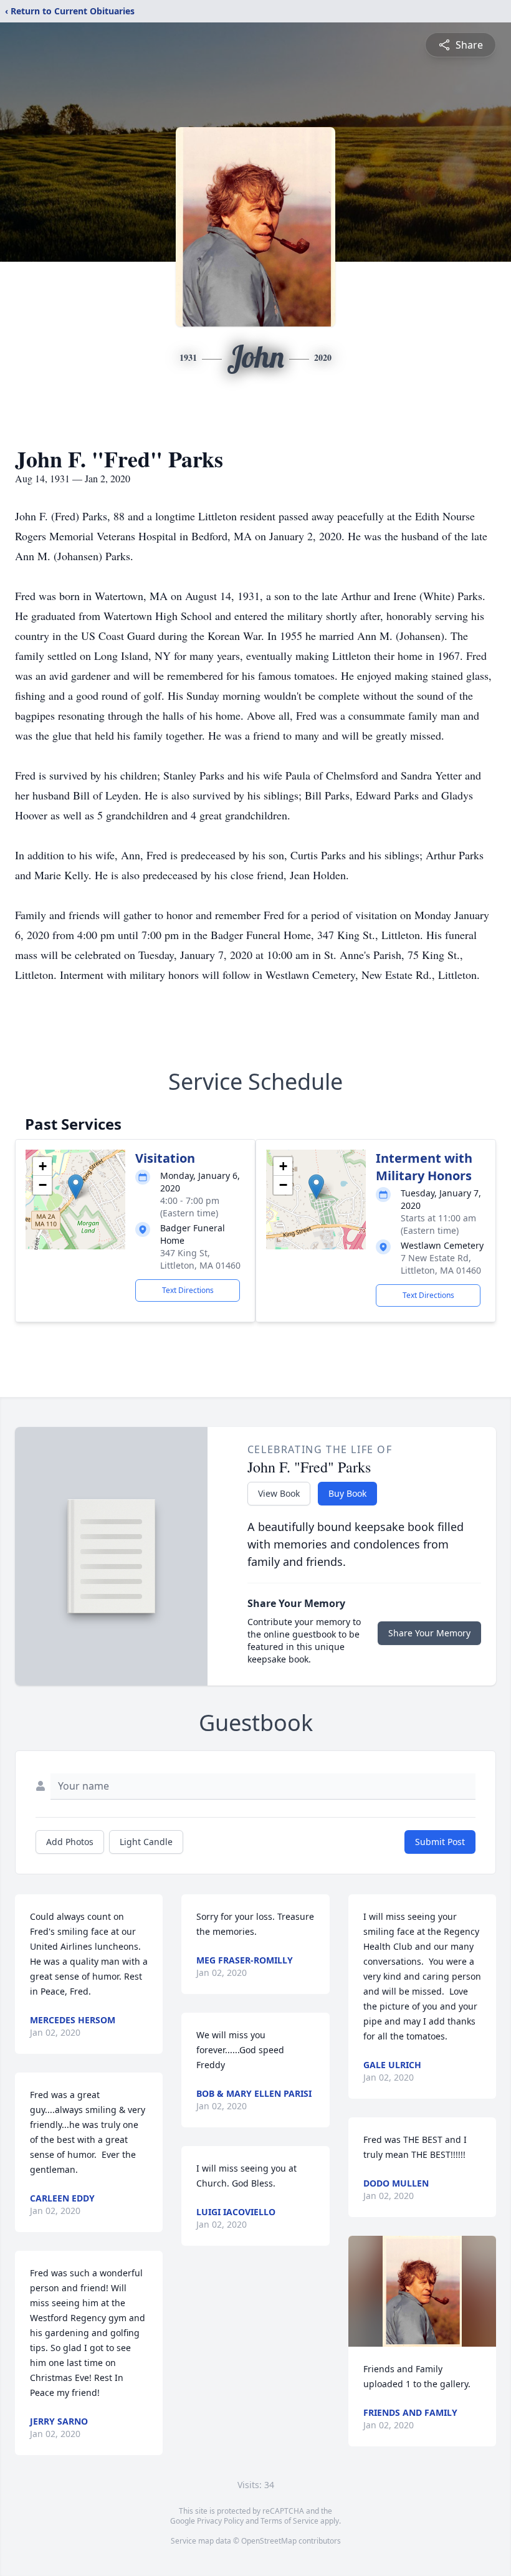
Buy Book (347, 1493)
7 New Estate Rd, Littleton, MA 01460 (441, 1264)
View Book (279, 1493)
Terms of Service (289, 2521)
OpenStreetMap (269, 2541)
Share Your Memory (429, 1633)
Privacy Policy (220, 2521)
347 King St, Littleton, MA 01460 (200, 1259)
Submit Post (440, 1842)
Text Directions (188, 1290)
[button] (76, 1187)
